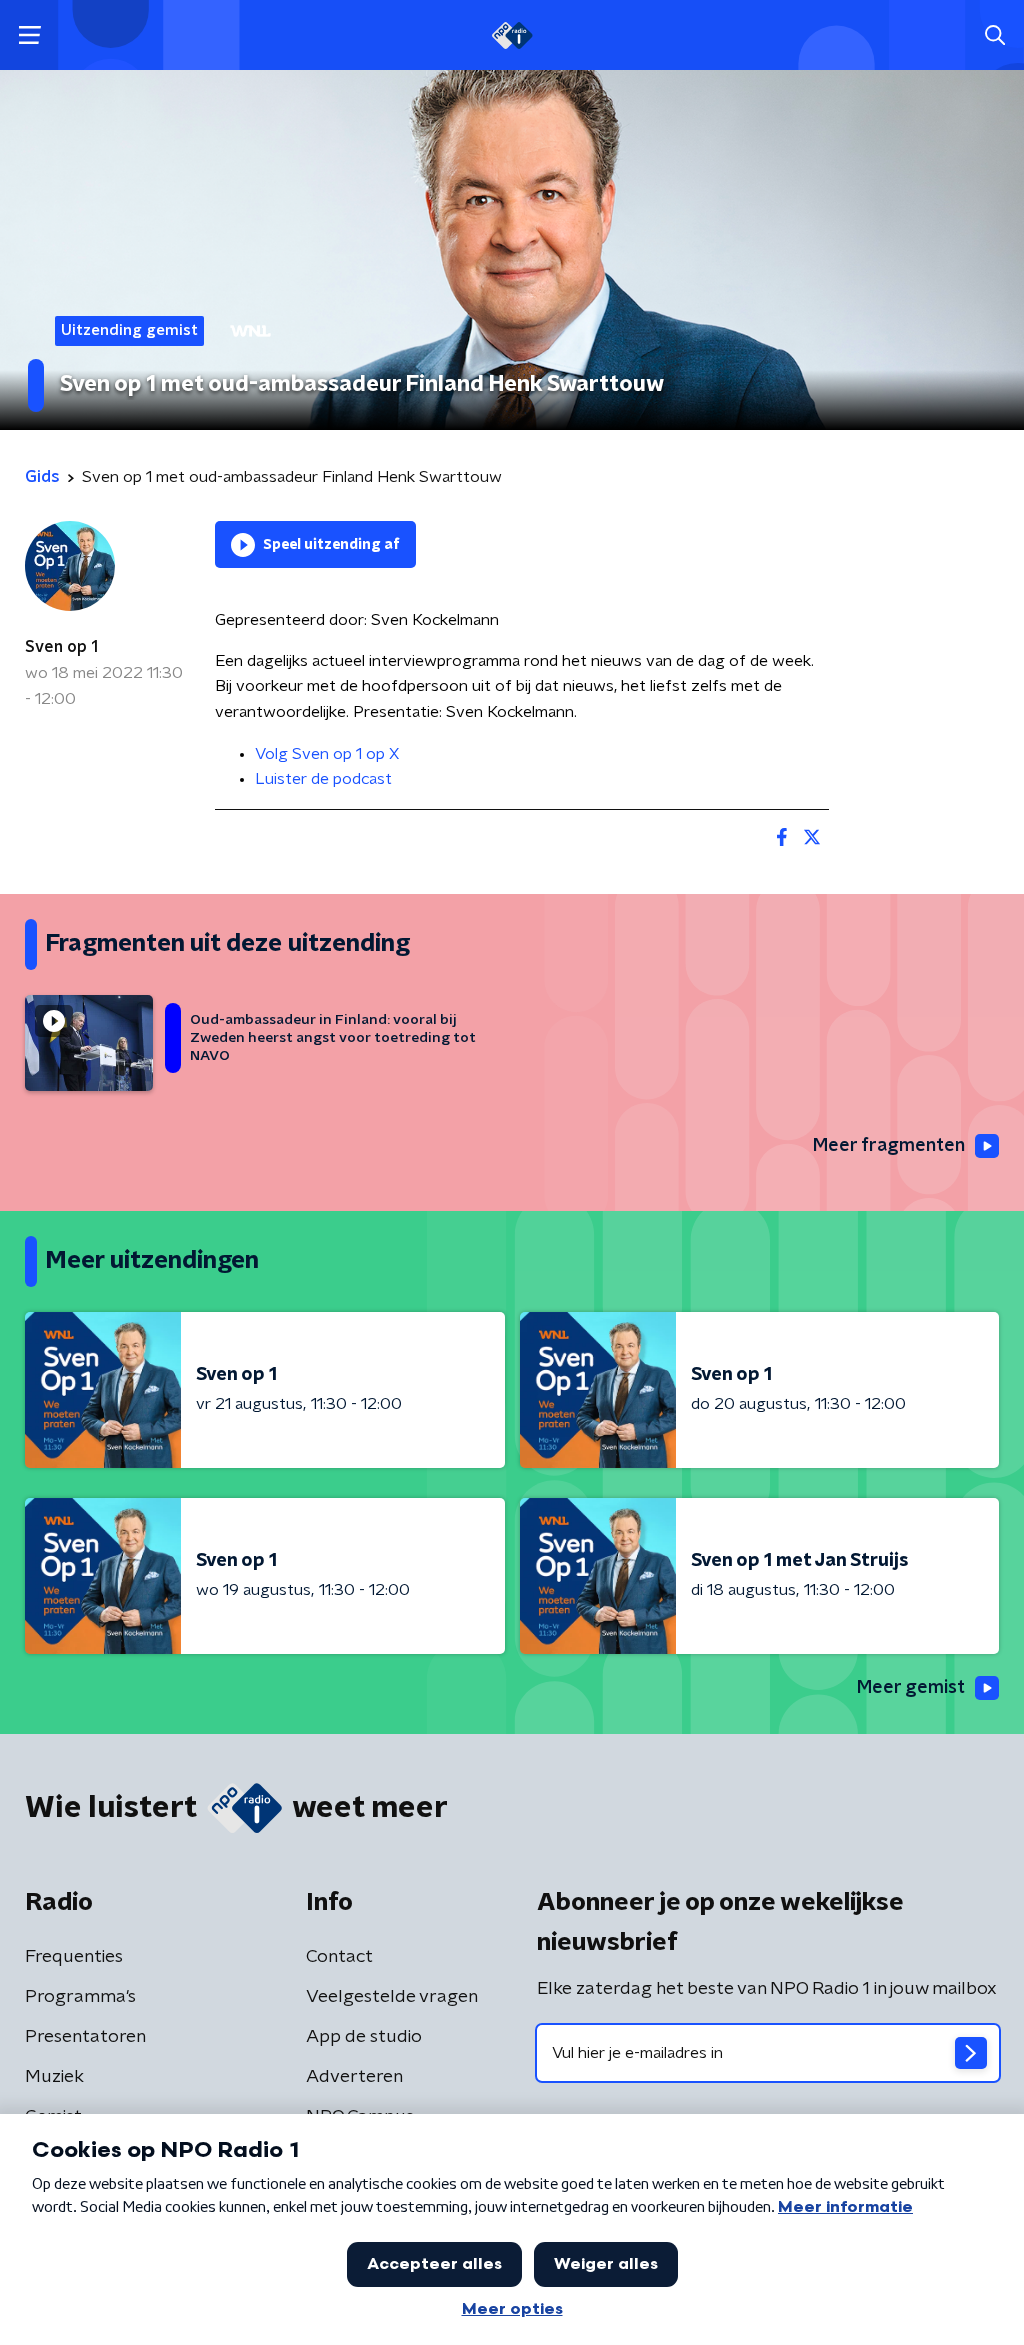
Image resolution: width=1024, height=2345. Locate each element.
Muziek (54, 2077)
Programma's (80, 1997)
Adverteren (354, 2077)
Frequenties (74, 1957)
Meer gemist (911, 1688)
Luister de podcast (323, 779)
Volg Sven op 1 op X (327, 754)
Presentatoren (85, 2037)
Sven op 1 (61, 647)
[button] (29, 35)
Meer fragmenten (889, 1146)
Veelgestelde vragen (392, 1997)
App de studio (364, 2037)
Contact (339, 1957)
